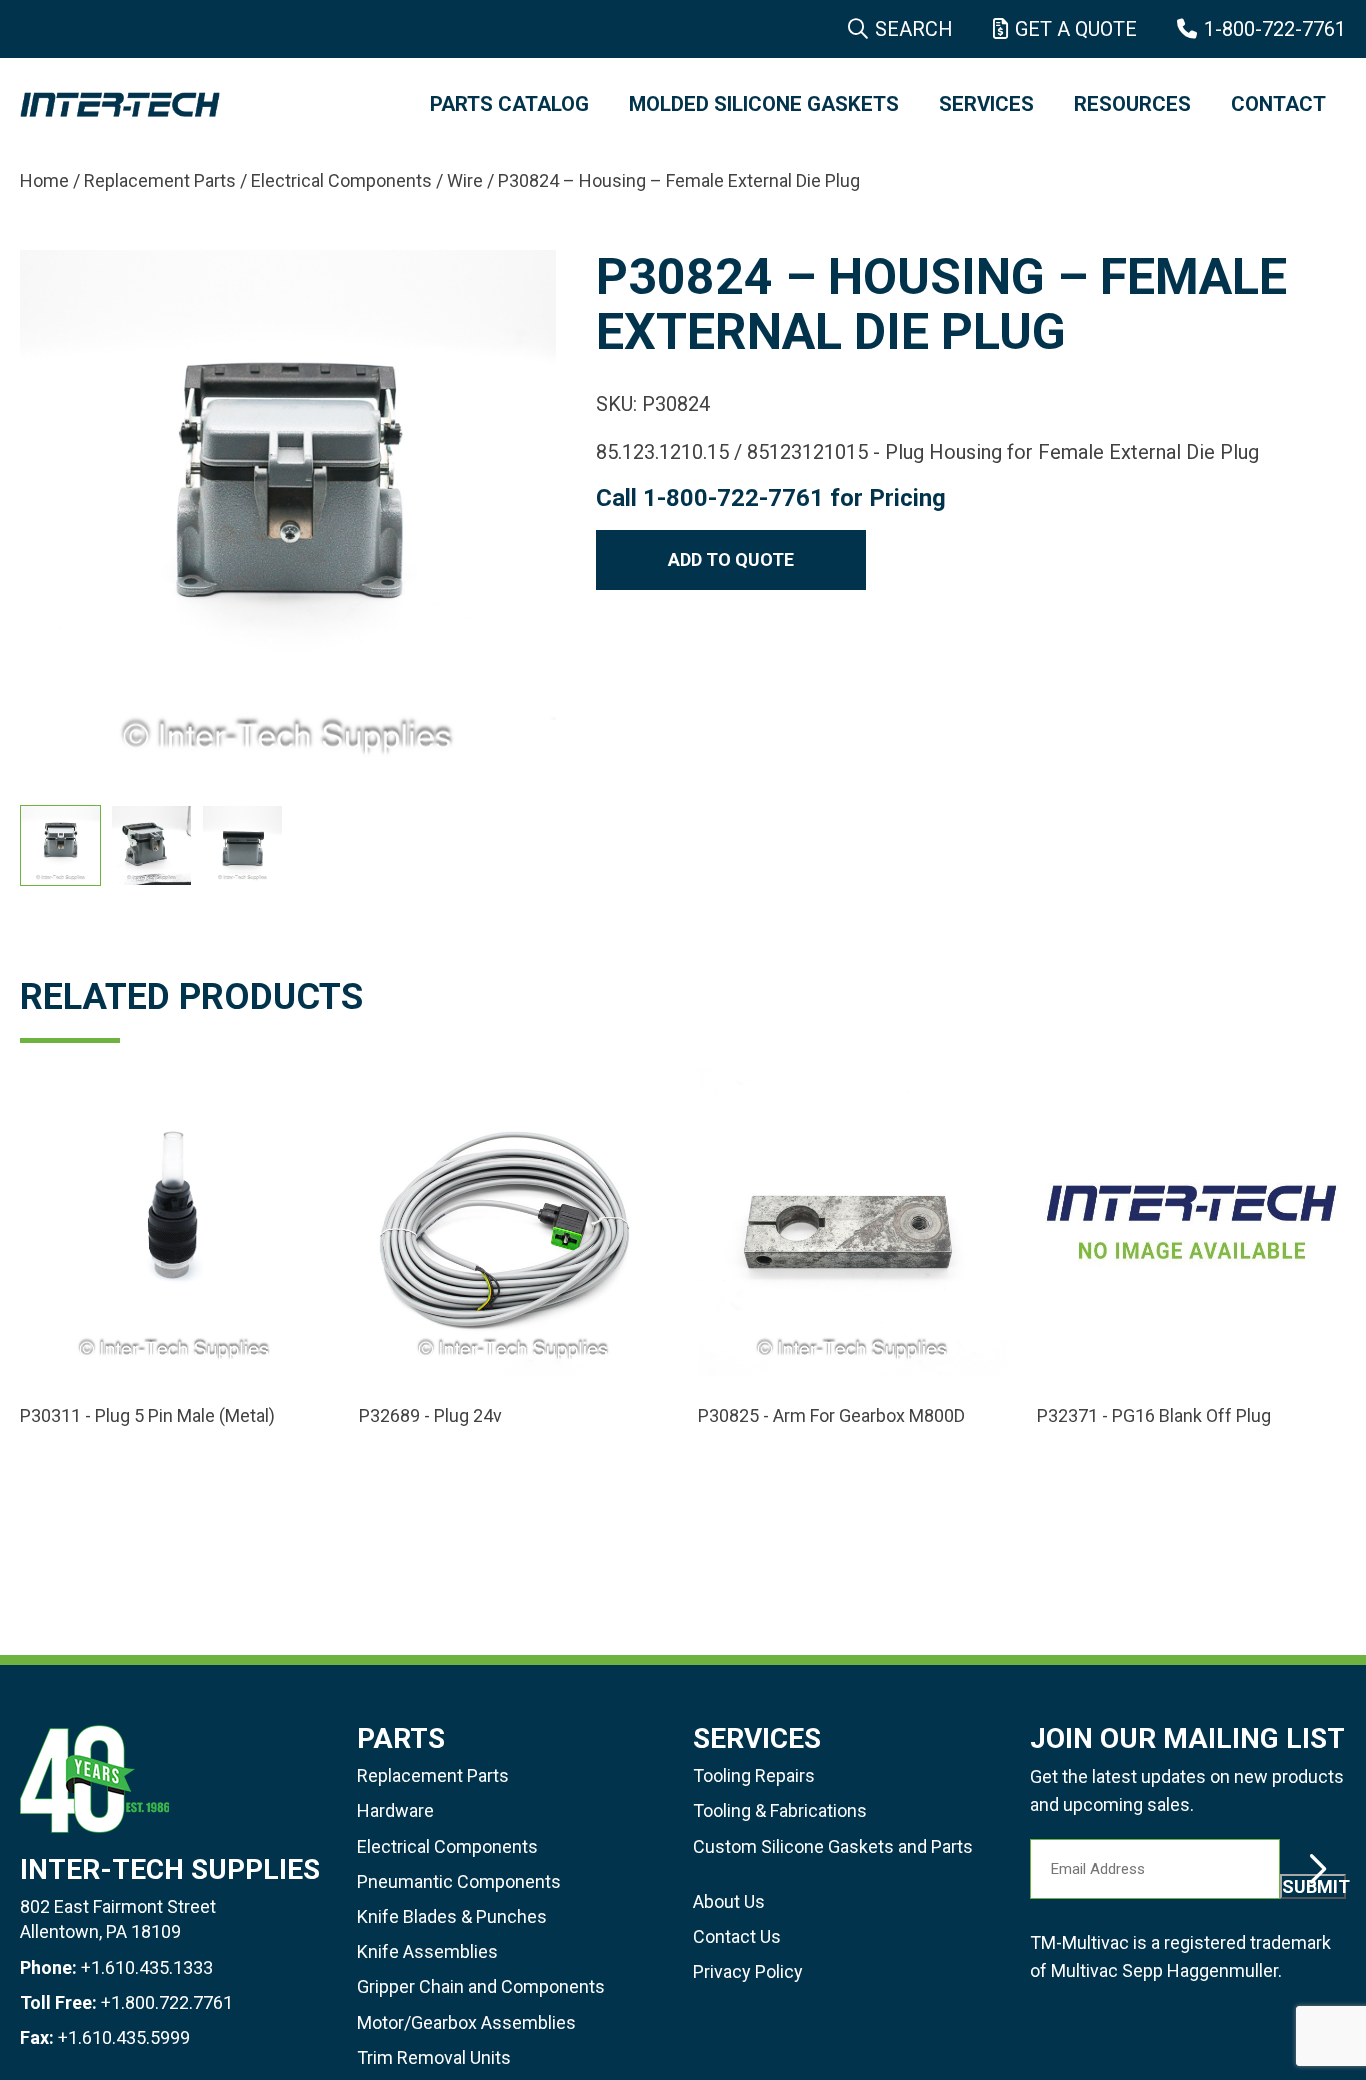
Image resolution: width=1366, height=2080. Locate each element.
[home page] (205, 105)
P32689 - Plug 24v (430, 1416)
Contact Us (737, 1936)
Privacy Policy (748, 1971)
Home (44, 180)
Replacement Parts (160, 180)
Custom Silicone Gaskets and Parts (833, 1846)
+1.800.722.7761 (167, 2002)
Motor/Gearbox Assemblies (466, 2022)
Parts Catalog (509, 104)
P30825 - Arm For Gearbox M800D (831, 1416)
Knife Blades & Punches (452, 1916)
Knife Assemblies (427, 1951)
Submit (1314, 1886)
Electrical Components (341, 180)
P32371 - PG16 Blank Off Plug (1154, 1416)
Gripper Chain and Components (481, 1986)
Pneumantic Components (459, 1881)
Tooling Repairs (754, 1775)
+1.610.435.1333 (147, 1967)
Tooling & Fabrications (780, 1810)
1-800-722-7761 (1275, 29)
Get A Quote (1076, 29)
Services (986, 104)
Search (914, 29)
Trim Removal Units (434, 2057)
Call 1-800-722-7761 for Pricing (771, 498)
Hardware (395, 1810)
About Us (729, 1901)
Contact (1278, 104)
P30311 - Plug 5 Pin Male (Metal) (147, 1416)
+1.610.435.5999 (124, 2037)
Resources (1132, 104)
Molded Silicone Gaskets (764, 104)
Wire (465, 180)
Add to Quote (731, 559)
